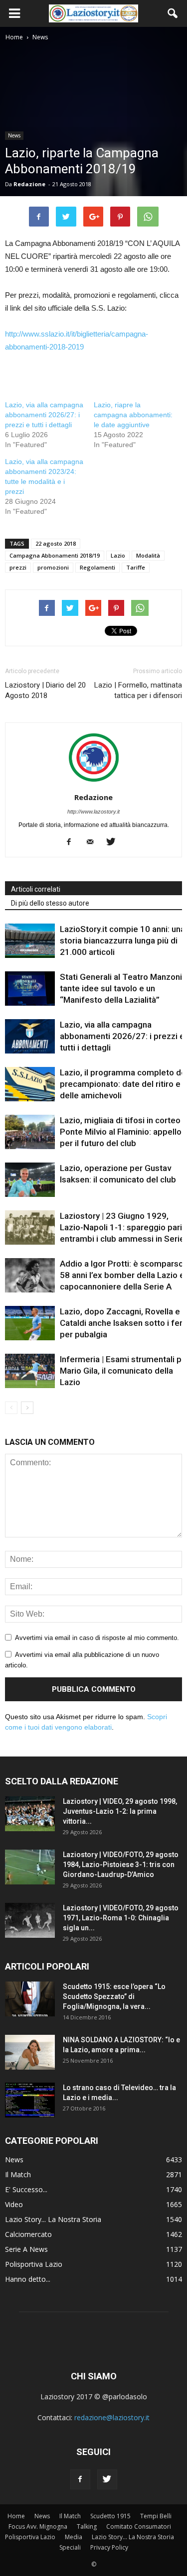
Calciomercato (28, 2234)
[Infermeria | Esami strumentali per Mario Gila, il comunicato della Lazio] (30, 1371)
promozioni (53, 567)
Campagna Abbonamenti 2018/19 (55, 555)
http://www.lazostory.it (93, 812)
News (14, 135)
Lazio (118, 555)
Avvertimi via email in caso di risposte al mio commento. (97, 1638)
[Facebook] (73, 842)
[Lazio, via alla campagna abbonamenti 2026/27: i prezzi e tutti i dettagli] (30, 1036)
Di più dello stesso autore (50, 903)
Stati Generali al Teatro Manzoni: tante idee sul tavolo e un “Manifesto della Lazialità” (122, 988)
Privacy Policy (109, 2547)
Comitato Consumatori (139, 2526)
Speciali (70, 2547)
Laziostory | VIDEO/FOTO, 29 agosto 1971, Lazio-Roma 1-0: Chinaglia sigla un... (121, 1918)
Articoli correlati (36, 889)
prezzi (18, 567)
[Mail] (93, 842)
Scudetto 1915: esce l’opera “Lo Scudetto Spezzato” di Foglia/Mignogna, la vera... (114, 1996)
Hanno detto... (28, 2279)
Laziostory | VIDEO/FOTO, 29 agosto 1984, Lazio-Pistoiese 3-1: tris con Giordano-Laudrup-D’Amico (121, 1865)
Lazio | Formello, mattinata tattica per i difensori (138, 690)
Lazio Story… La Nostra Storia (133, 2537)
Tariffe (136, 567)
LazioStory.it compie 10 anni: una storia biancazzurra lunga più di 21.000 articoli (122, 940)
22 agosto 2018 (56, 543)
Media (74, 2537)
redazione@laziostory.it (112, 2417)
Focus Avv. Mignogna (38, 2526)
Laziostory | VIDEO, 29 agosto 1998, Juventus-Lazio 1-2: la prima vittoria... (120, 1811)
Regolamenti (97, 567)
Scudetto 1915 (110, 2516)
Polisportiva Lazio (34, 2264)
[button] (173, 13)
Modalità (148, 555)
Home (16, 2516)
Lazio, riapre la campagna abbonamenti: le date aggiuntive (133, 415)
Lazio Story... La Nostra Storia (53, 2219)
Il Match (18, 2174)
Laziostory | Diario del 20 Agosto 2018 (45, 690)
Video (14, 2204)
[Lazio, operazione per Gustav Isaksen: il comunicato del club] (30, 1180)
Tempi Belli (156, 2516)
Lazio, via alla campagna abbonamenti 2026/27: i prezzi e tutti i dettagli (44, 415)
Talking (87, 2526)
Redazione (29, 184)
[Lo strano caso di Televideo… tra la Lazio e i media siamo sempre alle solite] (30, 2100)
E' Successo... (26, 2189)
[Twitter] (114, 842)
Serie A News (26, 2249)
